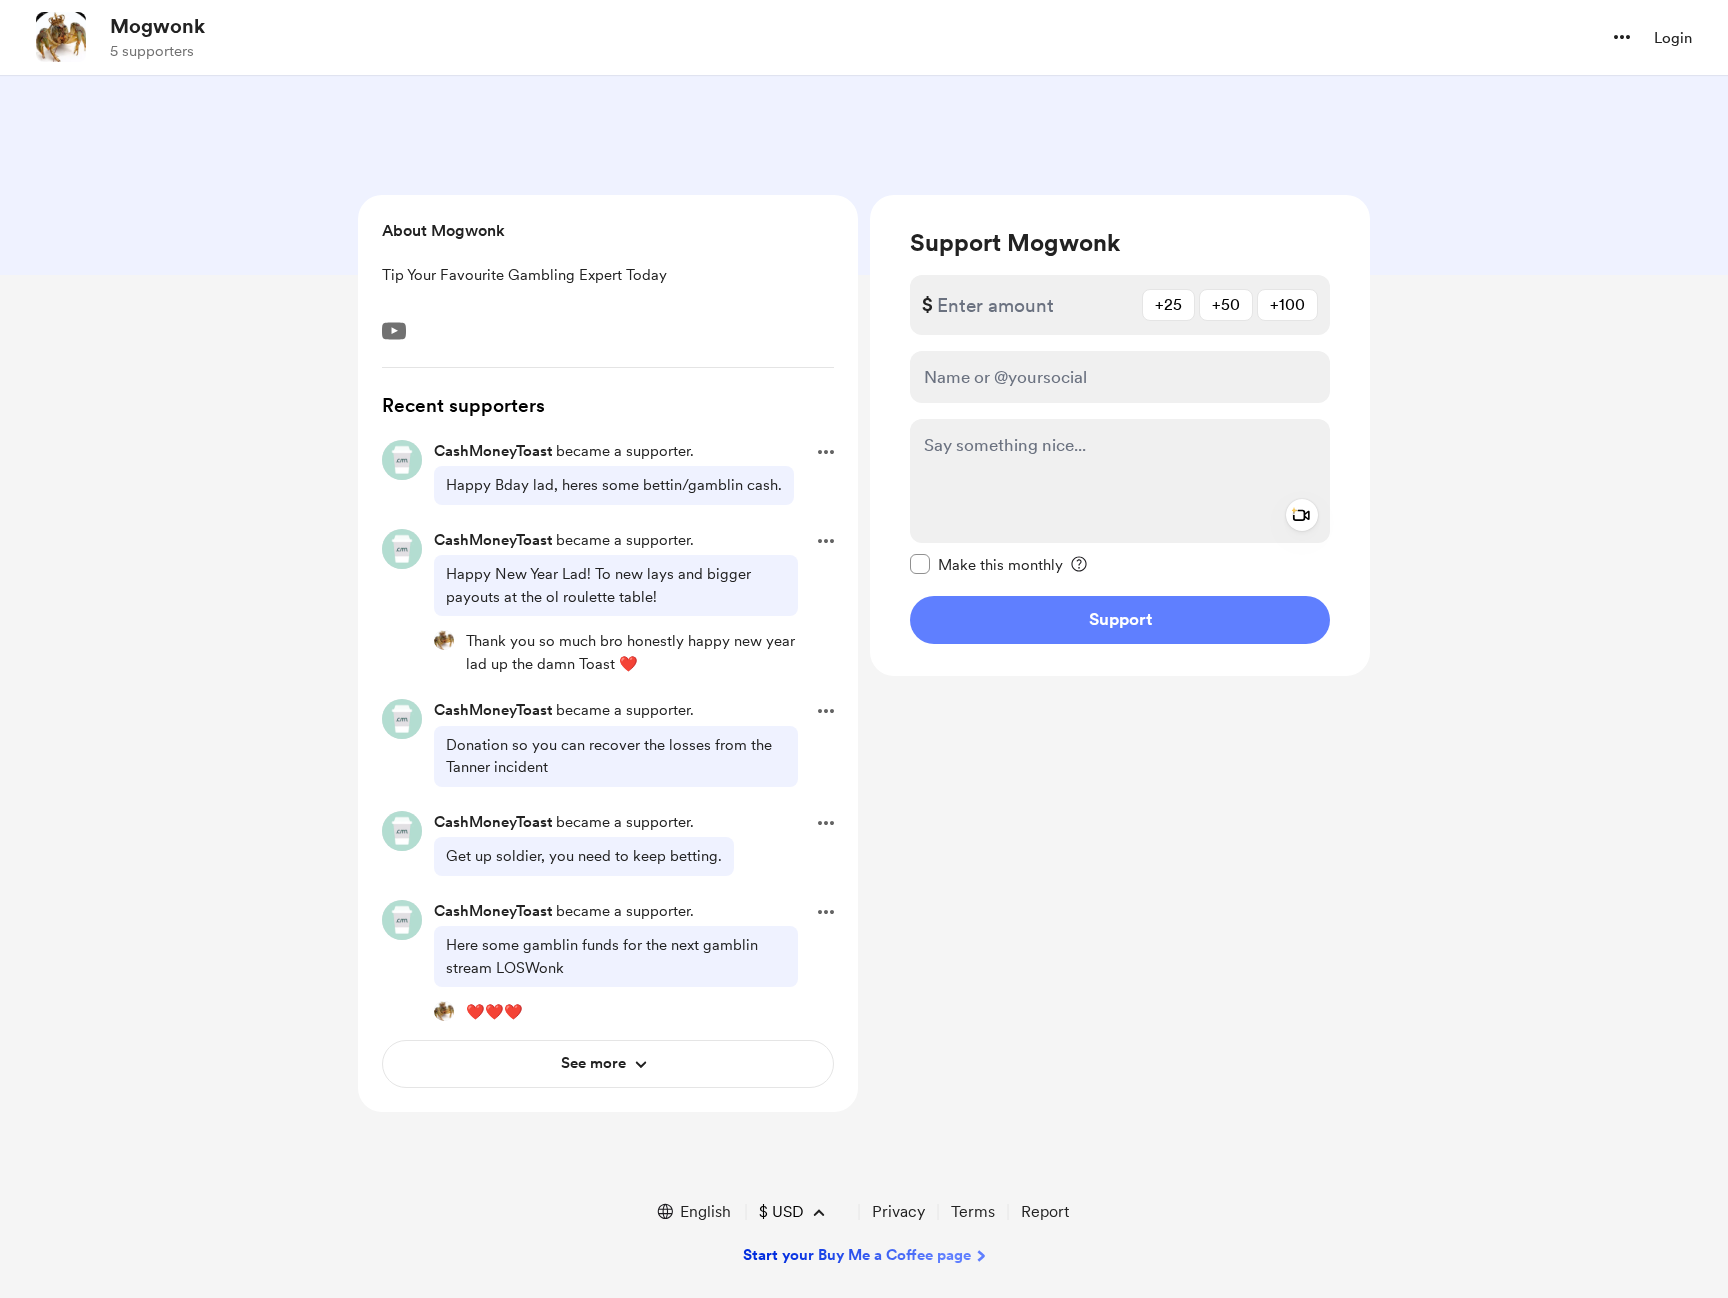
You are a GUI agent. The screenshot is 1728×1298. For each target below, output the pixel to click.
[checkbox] (986, 564)
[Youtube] (394, 331)
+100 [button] (1287, 304)
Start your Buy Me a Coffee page (857, 1255)
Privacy (898, 1211)
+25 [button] (1168, 304)
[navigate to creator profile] (61, 37)
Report (1045, 1211)
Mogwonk (157, 26)
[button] (1622, 37)
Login (1673, 38)
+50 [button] (1226, 304)
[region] (1120, 435)
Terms (973, 1211)
